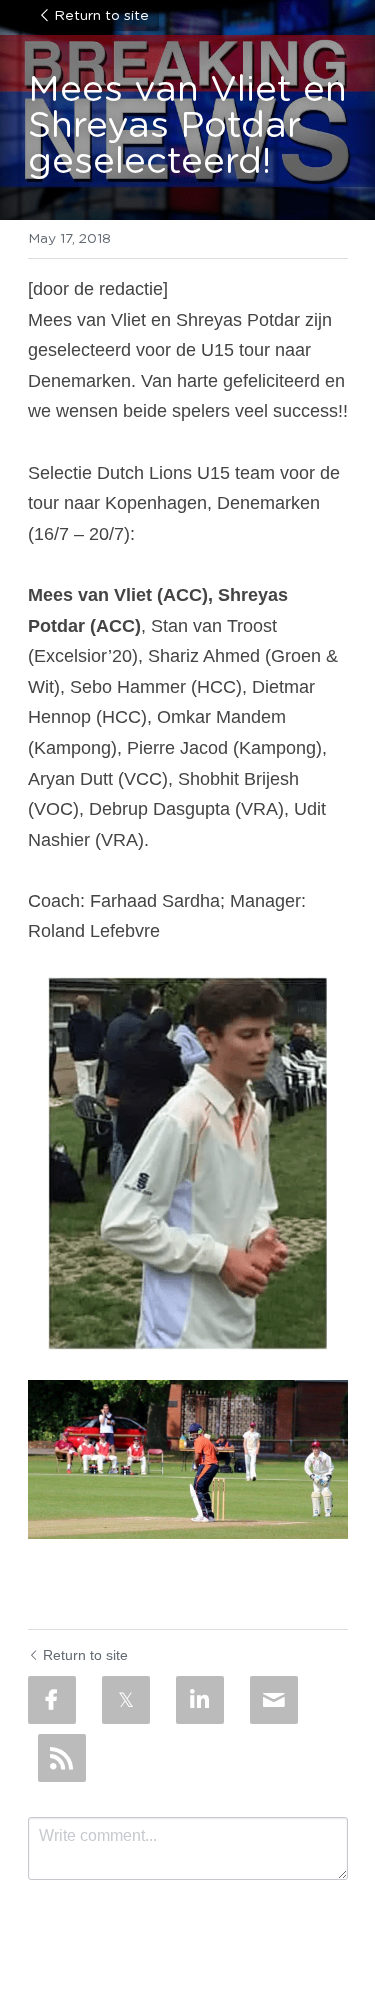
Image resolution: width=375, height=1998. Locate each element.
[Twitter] (126, 1700)
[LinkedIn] (200, 1700)
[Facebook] (52, 1700)
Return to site (101, 16)
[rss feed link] (62, 1758)
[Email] (274, 1700)
